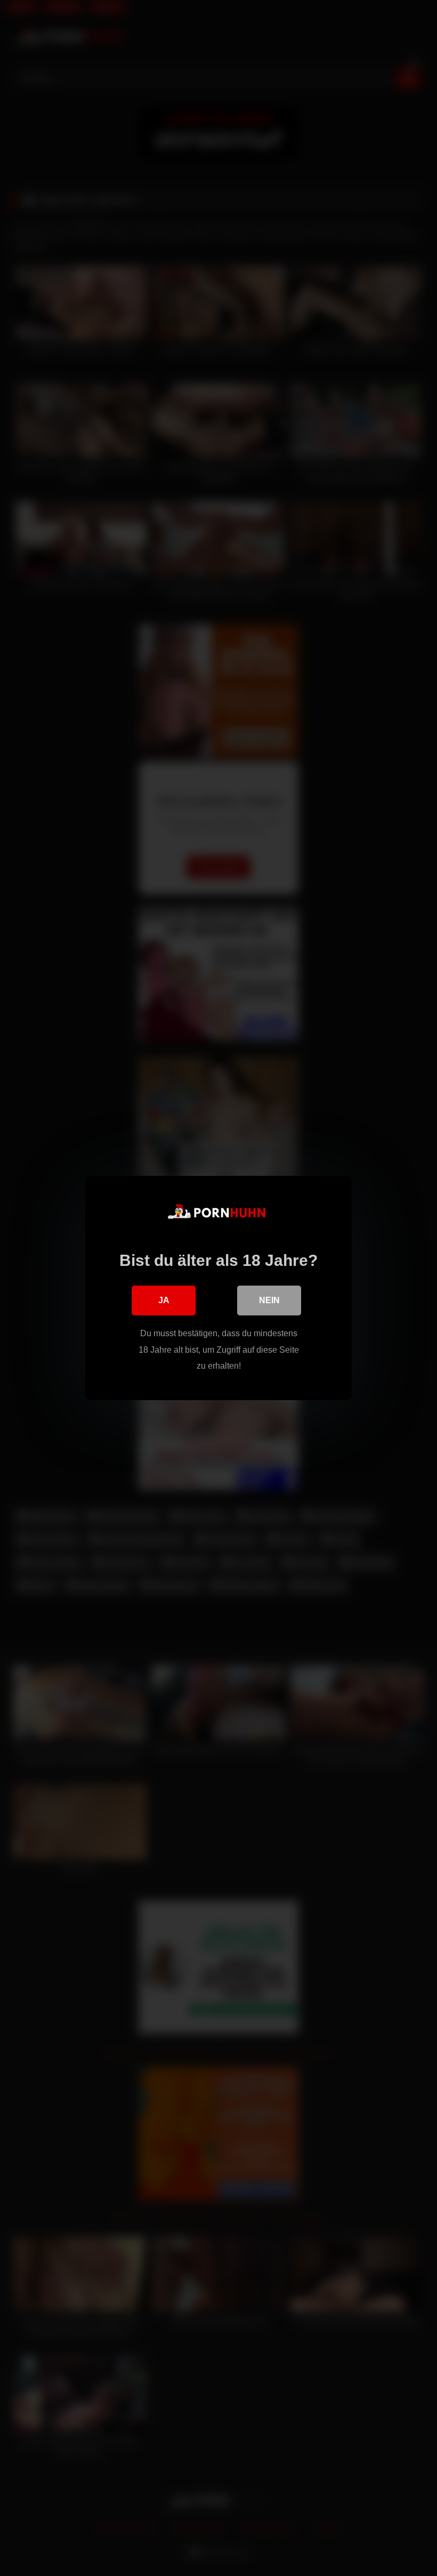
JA (164, 1300)
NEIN (269, 1300)
